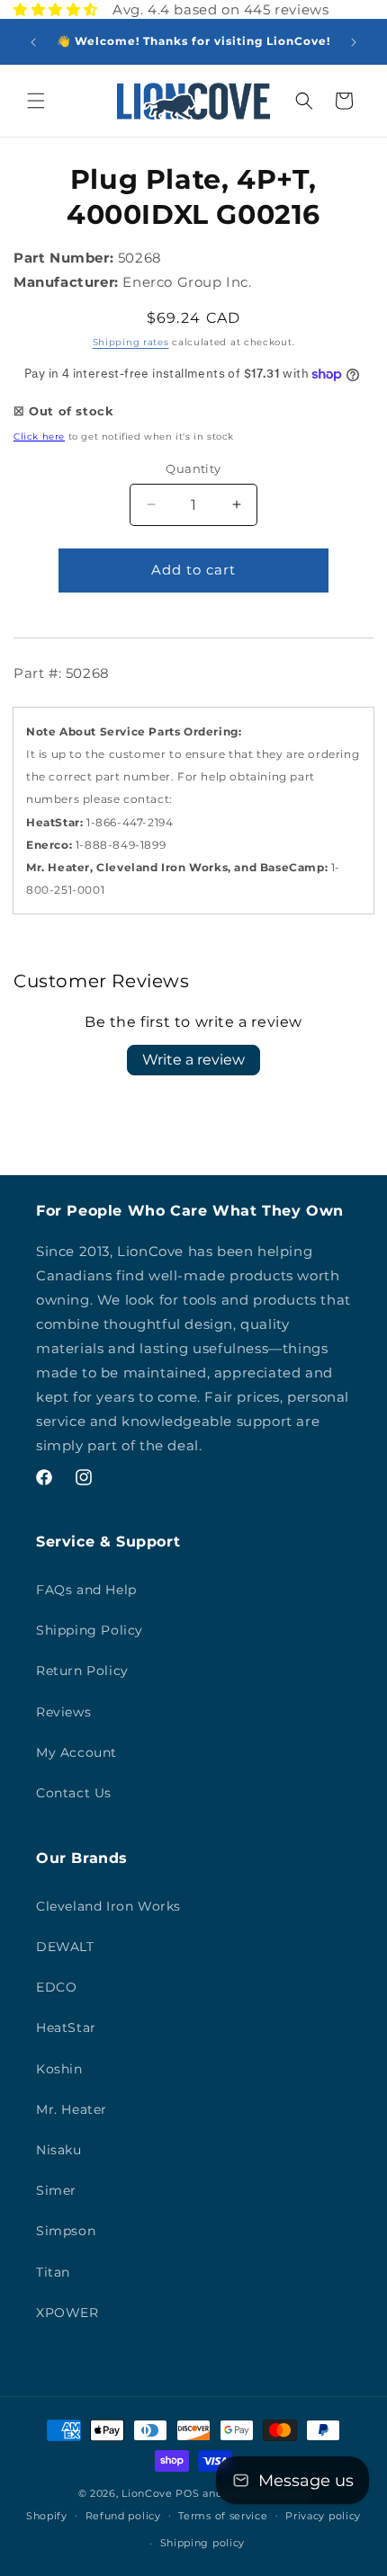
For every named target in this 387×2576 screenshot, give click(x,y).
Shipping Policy (90, 1630)
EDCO (56, 1987)
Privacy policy (323, 2516)
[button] (36, 101)
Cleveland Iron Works (108, 1906)
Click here (39, 437)
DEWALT (65, 1947)
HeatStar (66, 2028)
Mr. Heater (72, 2109)
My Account (76, 1752)
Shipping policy (203, 2543)
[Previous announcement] (33, 42)
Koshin (59, 2069)
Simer (56, 2190)
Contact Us (74, 1793)
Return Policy (82, 1671)
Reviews (63, 1712)
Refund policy (123, 2516)
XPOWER (67, 2313)
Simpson (66, 2231)
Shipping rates (131, 342)
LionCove (147, 2493)
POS (187, 2493)
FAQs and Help (86, 1590)
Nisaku (59, 2150)
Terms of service (223, 2516)
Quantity (193, 468)
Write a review (193, 1060)
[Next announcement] (354, 42)
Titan (53, 2272)
